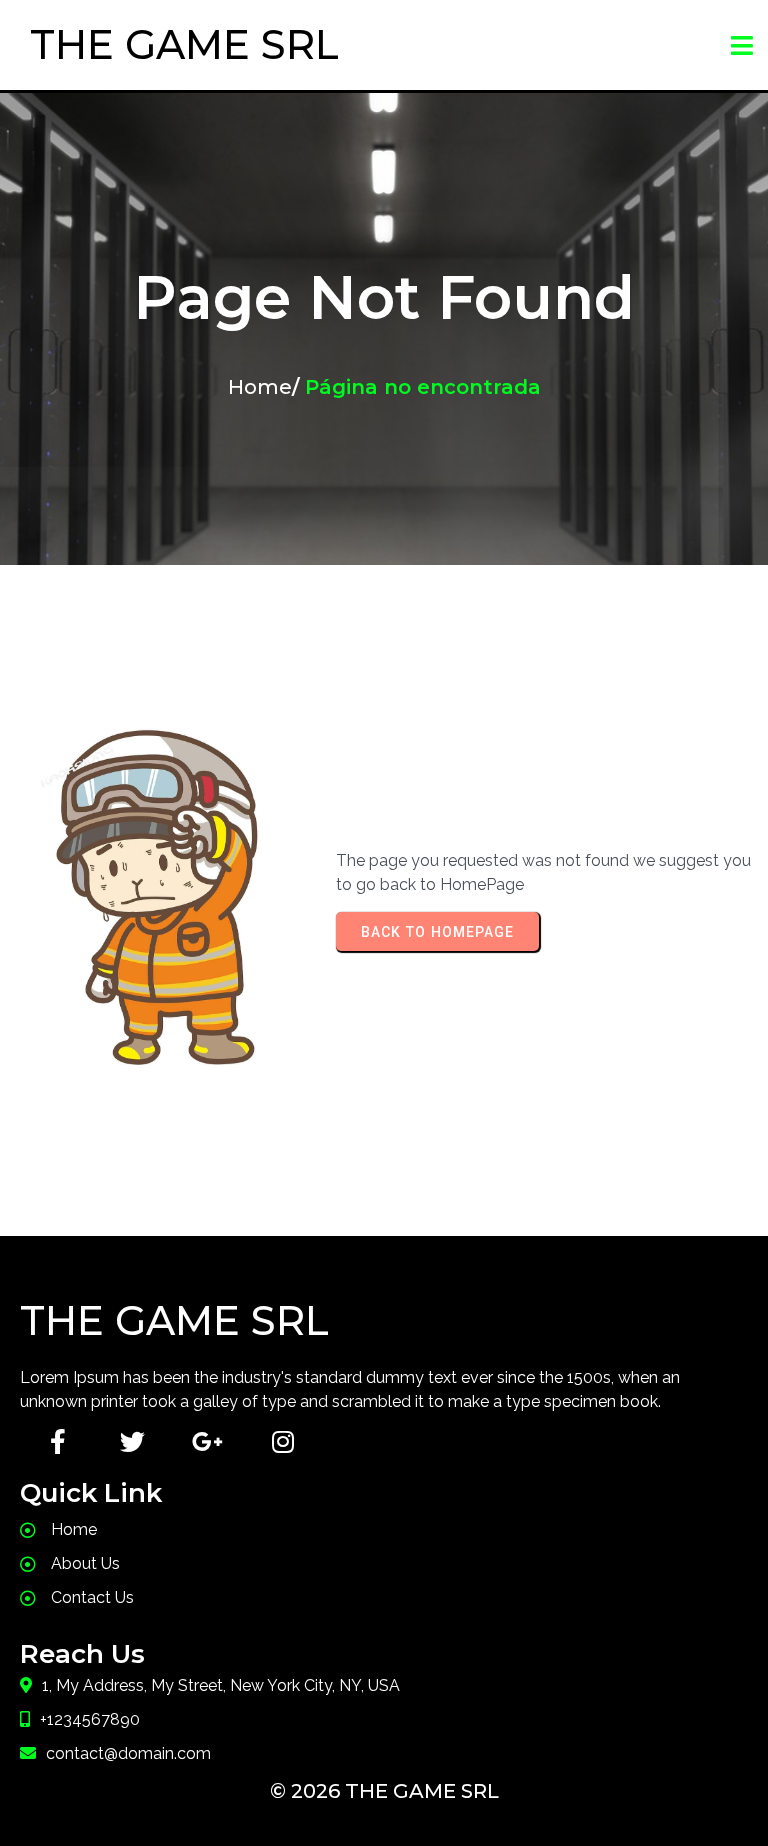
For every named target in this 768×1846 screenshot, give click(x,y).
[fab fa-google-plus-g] (207, 1441)
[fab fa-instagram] (282, 1441)
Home (260, 387)
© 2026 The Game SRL (384, 1791)
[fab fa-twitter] (132, 1441)
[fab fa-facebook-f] (57, 1441)
